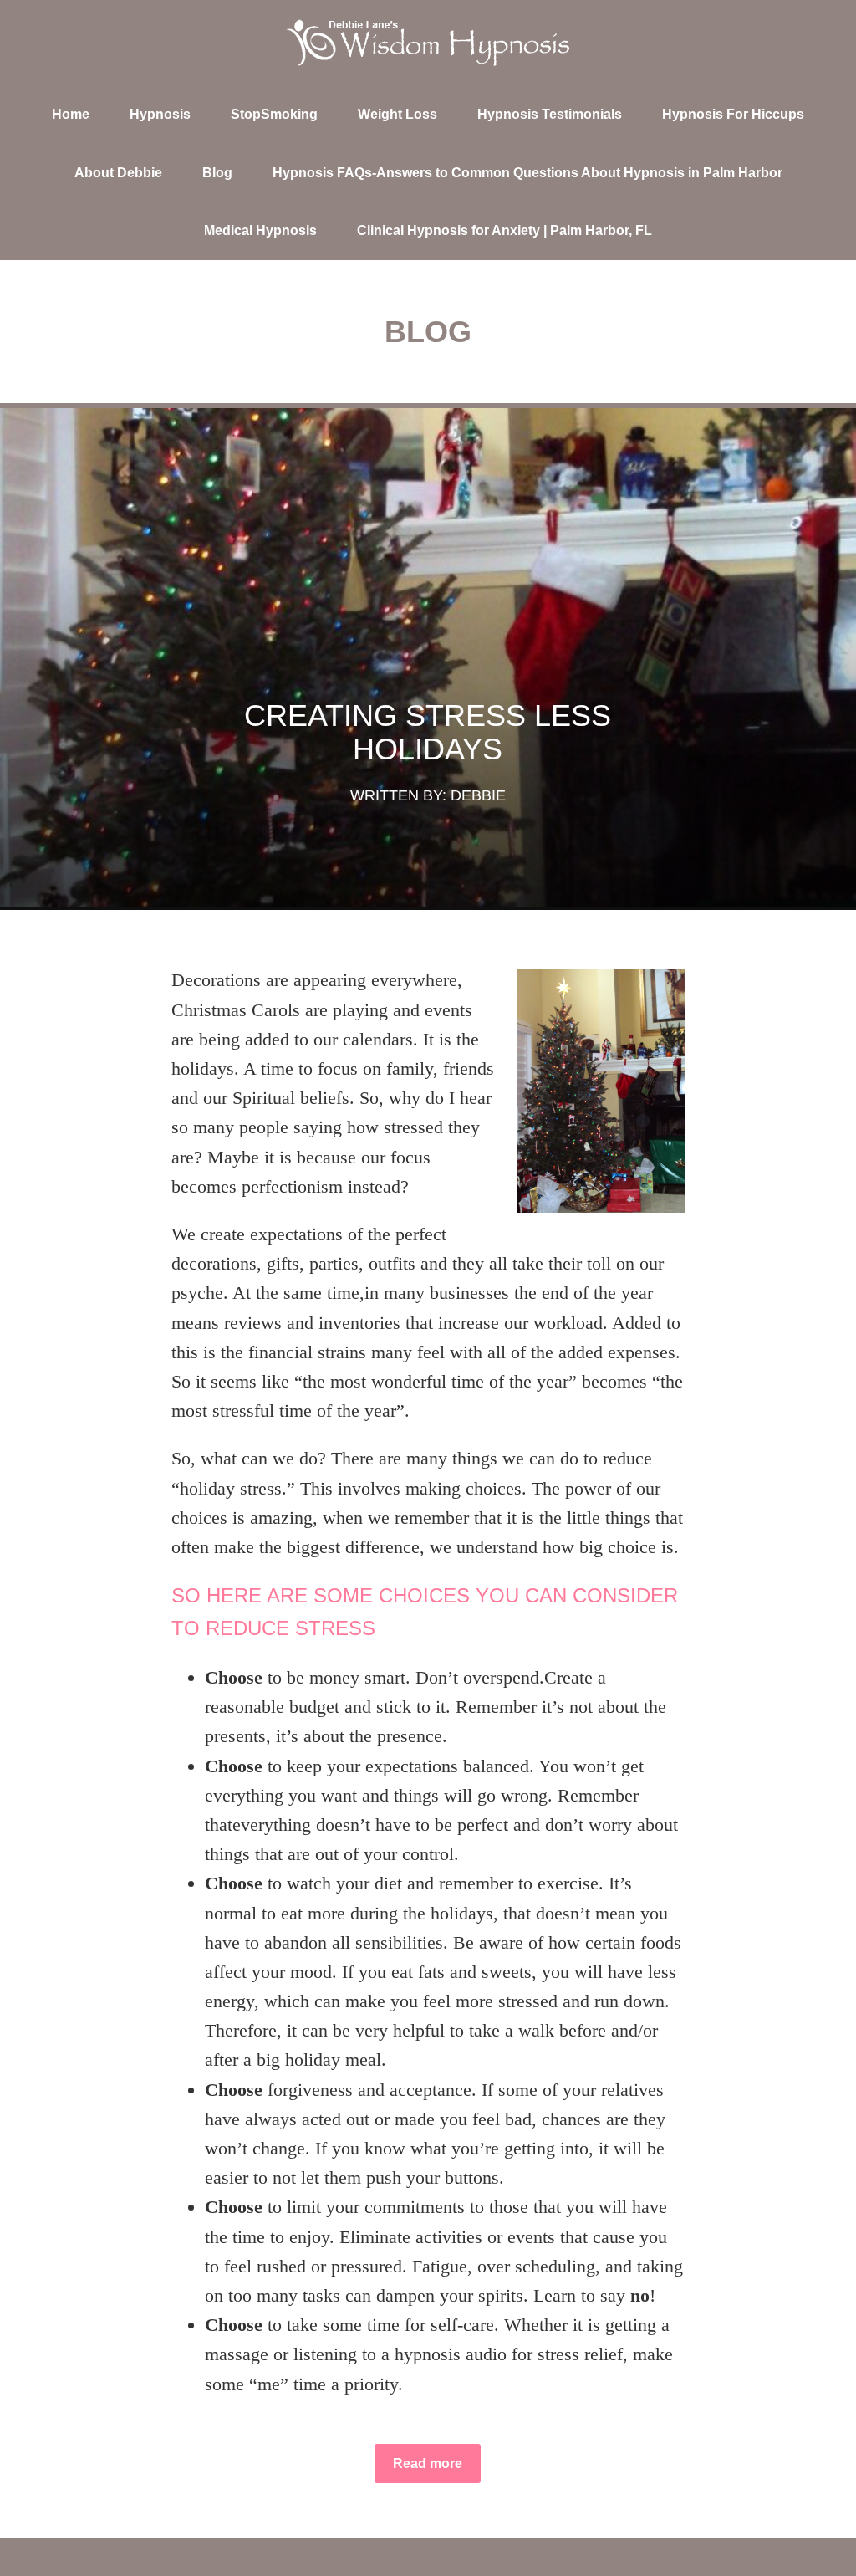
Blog (217, 173)
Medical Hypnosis (260, 230)
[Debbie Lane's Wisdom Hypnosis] (428, 43)
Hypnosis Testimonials (550, 114)
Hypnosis (160, 114)
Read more (428, 2464)
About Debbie (118, 173)
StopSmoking (274, 114)
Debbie (478, 795)
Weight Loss (397, 114)
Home (71, 114)
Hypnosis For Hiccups (733, 114)
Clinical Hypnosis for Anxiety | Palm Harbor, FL (504, 230)
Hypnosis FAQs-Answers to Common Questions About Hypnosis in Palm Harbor (527, 173)
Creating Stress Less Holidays (428, 732)
